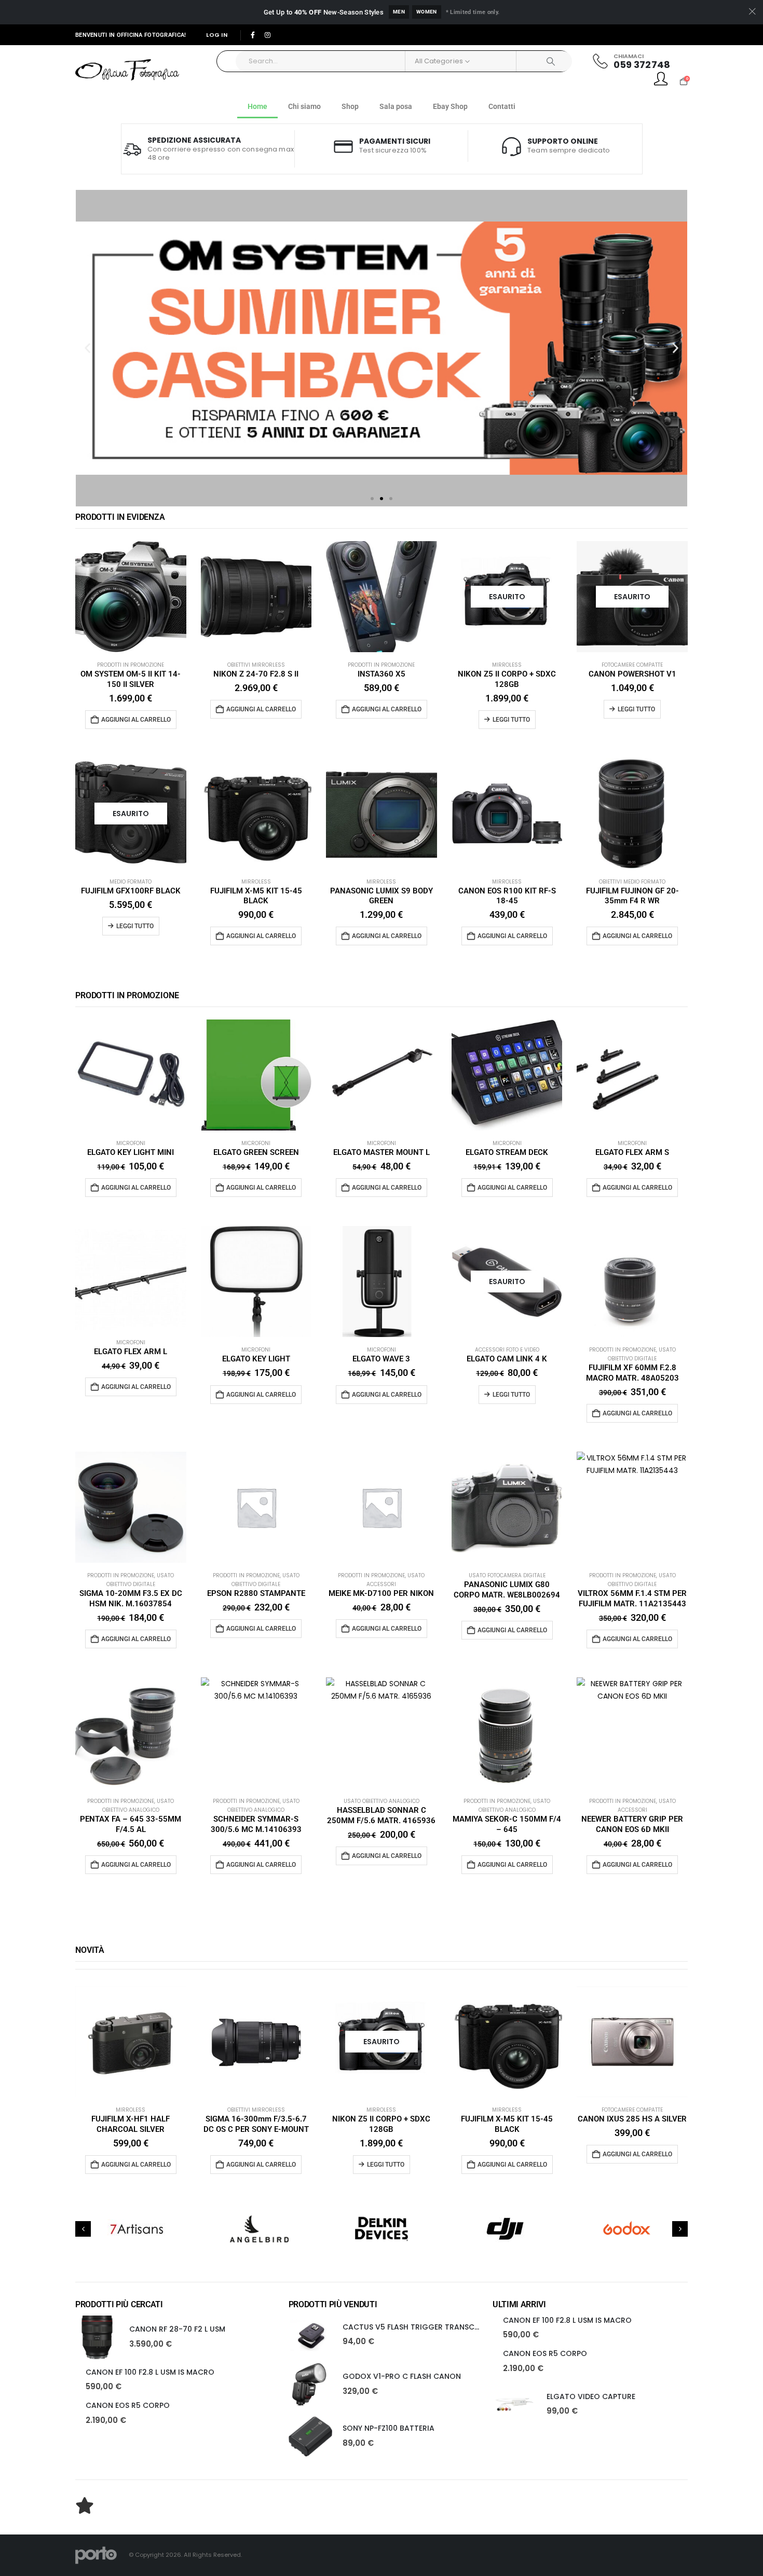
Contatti (502, 106)
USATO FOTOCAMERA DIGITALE (507, 1575)
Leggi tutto (511, 720)
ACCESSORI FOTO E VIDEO (507, 1350)
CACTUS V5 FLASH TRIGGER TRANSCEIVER (418, 2327)
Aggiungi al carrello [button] (136, 720)
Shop (350, 106)
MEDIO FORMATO (131, 882)
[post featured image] (97, 2337)
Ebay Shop (450, 106)
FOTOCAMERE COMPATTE (632, 665)
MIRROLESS (507, 665)
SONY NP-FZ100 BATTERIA (389, 2428)
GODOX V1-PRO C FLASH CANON (402, 2376)
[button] (87, 348)
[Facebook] (253, 35)
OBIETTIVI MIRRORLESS (256, 665)
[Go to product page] (131, 597)
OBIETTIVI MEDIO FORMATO (632, 882)
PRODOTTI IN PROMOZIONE (131, 665)
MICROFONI (131, 1143)
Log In (217, 35)
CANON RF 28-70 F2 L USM (177, 2329)
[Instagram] (268, 35)
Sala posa (396, 106)
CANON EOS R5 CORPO (128, 2405)
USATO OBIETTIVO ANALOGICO (382, 1801)
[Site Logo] (127, 70)
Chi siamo (304, 106)
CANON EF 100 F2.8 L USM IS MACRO (150, 2372)
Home (257, 106)
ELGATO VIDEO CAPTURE (591, 2396)
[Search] (544, 61)
